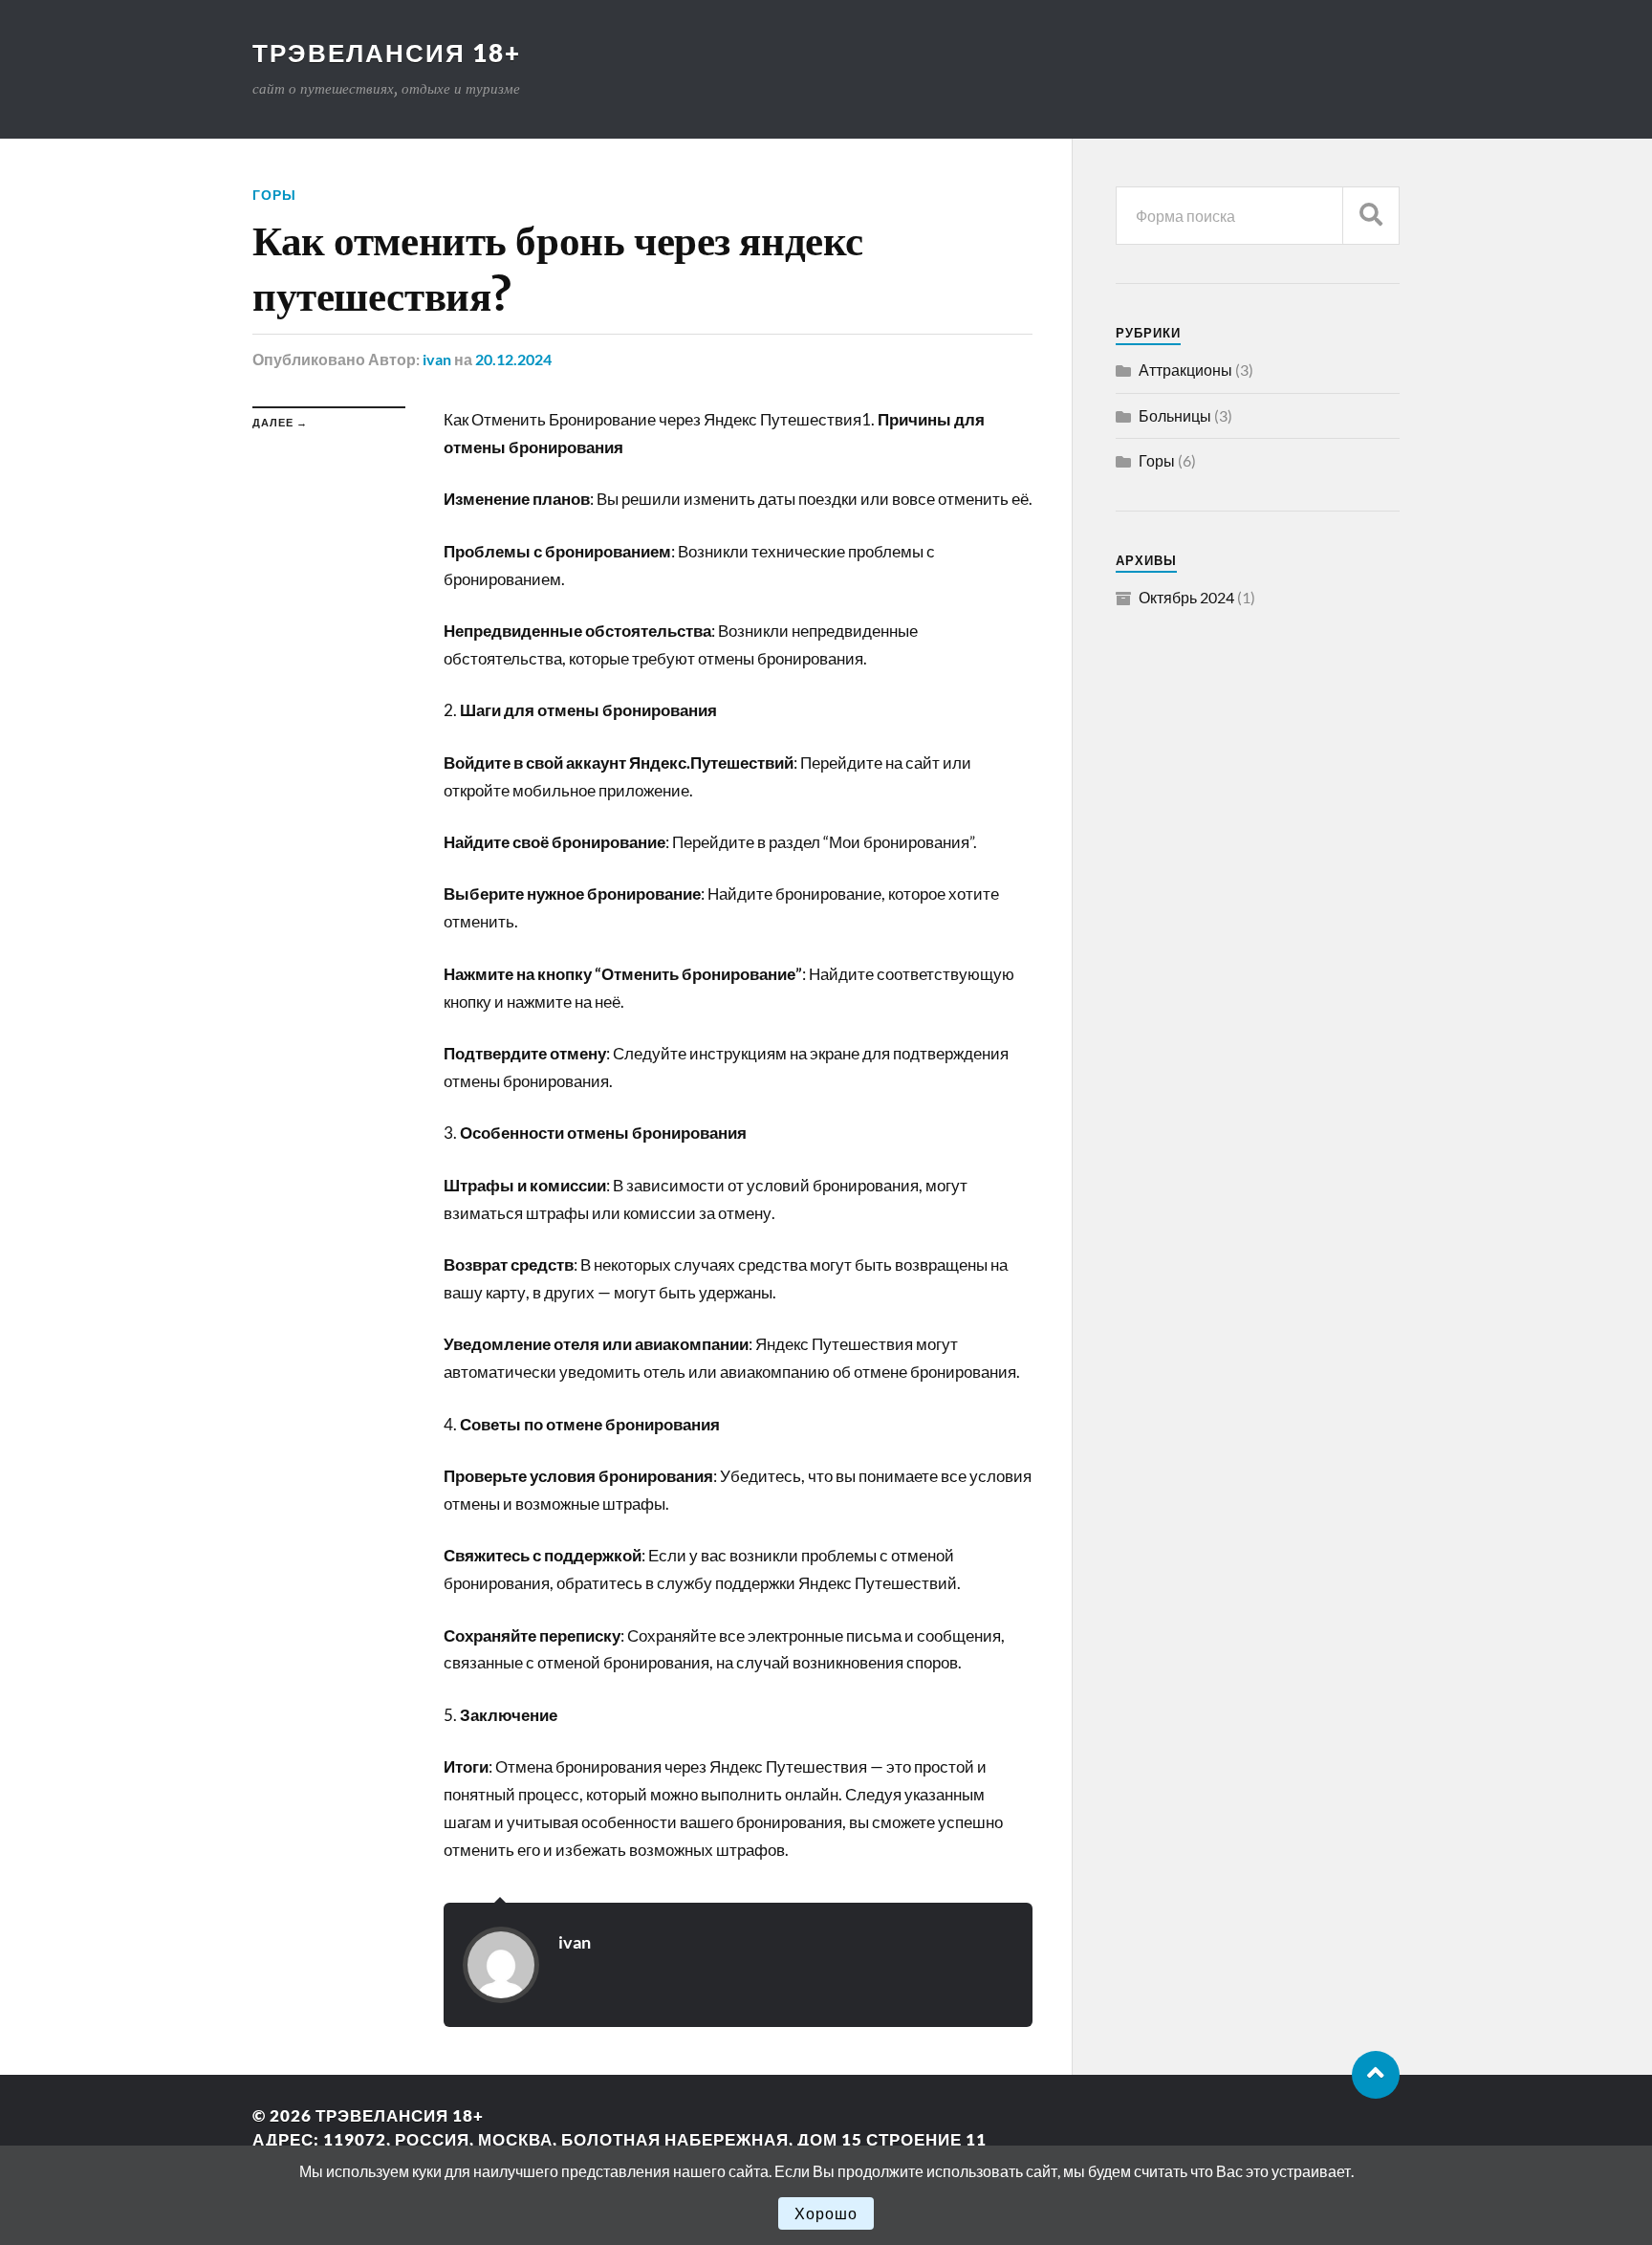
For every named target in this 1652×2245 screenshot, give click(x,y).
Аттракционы (1185, 370)
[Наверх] (1376, 2075)
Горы (274, 195)
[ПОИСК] (1371, 216)
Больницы (1175, 415)
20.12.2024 (513, 359)
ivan (437, 359)
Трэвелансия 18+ (387, 53)
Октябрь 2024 (1186, 597)
